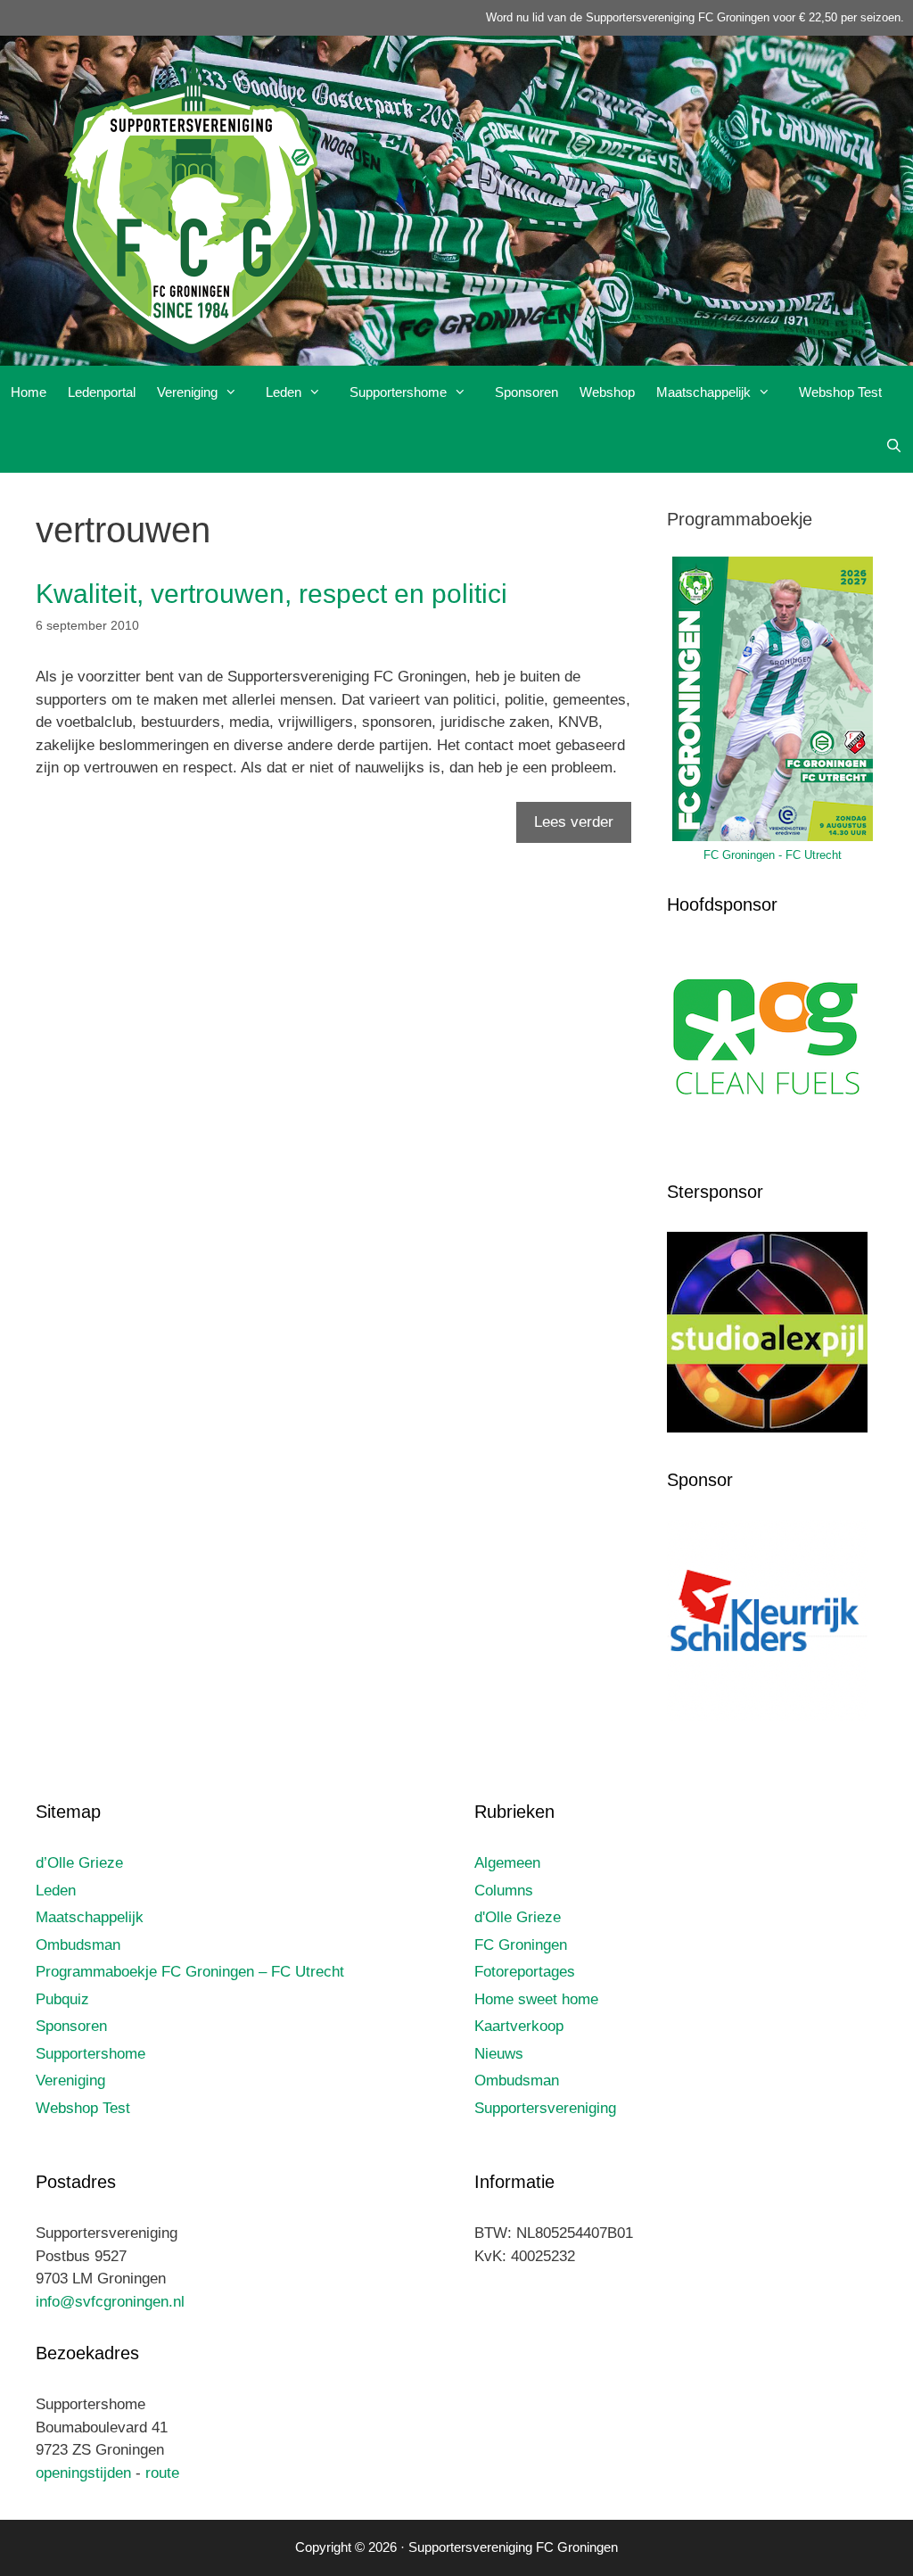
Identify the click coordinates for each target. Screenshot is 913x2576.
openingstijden (83, 2473)
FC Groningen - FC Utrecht (773, 855)
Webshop (607, 392)
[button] (236, 392)
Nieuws (499, 2054)
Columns (504, 1891)
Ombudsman (78, 1945)
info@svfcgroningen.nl (110, 2302)
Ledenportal (102, 392)
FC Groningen (521, 1945)
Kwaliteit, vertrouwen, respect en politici (271, 594)
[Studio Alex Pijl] (767, 1428)
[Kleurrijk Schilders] (767, 1716)
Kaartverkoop (519, 2026)
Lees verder (574, 822)
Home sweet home (536, 1999)
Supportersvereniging (545, 2108)
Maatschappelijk (703, 392)
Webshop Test (840, 392)
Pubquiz (62, 1999)
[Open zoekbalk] (894, 446)
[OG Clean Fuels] (767, 1141)
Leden (284, 392)
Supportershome (398, 392)
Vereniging (187, 392)
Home (29, 392)
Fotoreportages (525, 1972)
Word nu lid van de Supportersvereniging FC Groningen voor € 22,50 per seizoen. (695, 17)
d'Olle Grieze (518, 1917)
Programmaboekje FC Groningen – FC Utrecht (190, 1972)
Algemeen (507, 1863)
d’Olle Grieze (79, 1863)
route (162, 2473)
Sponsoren (526, 392)
